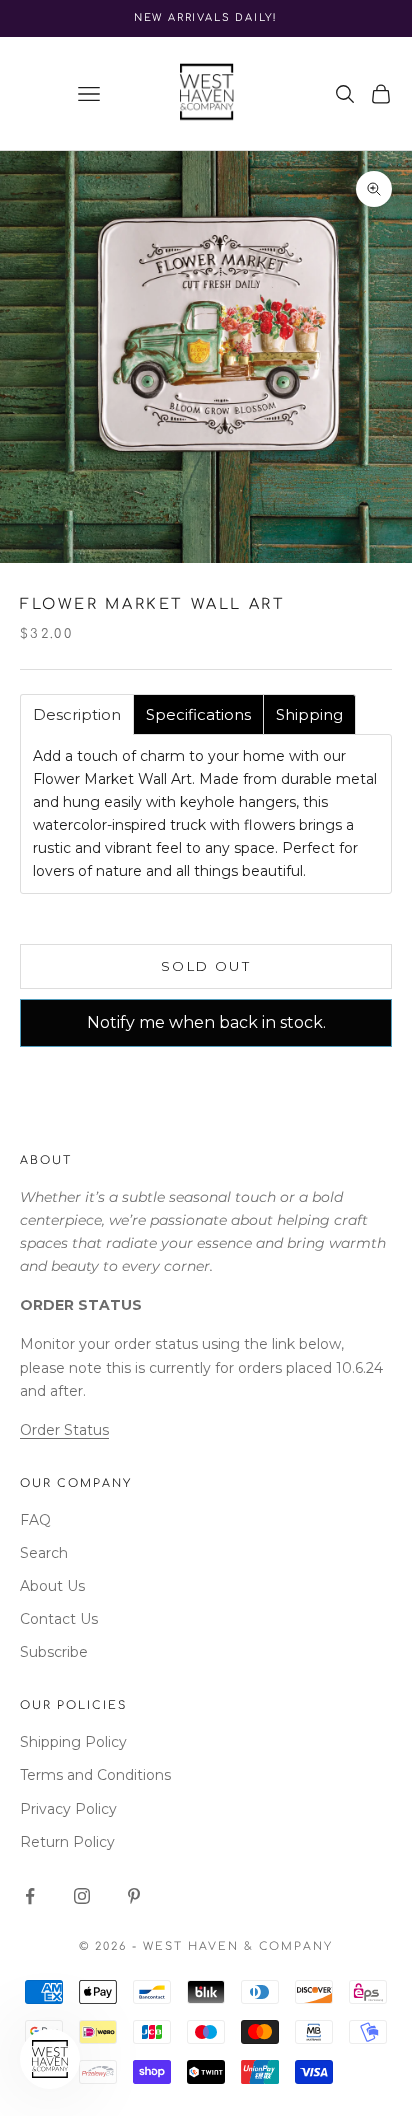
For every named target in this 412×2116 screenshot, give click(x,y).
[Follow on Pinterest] (134, 1896)
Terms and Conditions (95, 1775)
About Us (52, 1586)
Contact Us (59, 1619)
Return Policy (67, 1842)
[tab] (77, 714)
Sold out (206, 966)
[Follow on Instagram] (82, 1896)
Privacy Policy (68, 1809)
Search (44, 1553)
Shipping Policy (73, 1742)
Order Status (64, 1430)
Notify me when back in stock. (206, 1022)
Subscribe (54, 1652)
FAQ (35, 1520)
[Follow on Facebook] (30, 1896)
